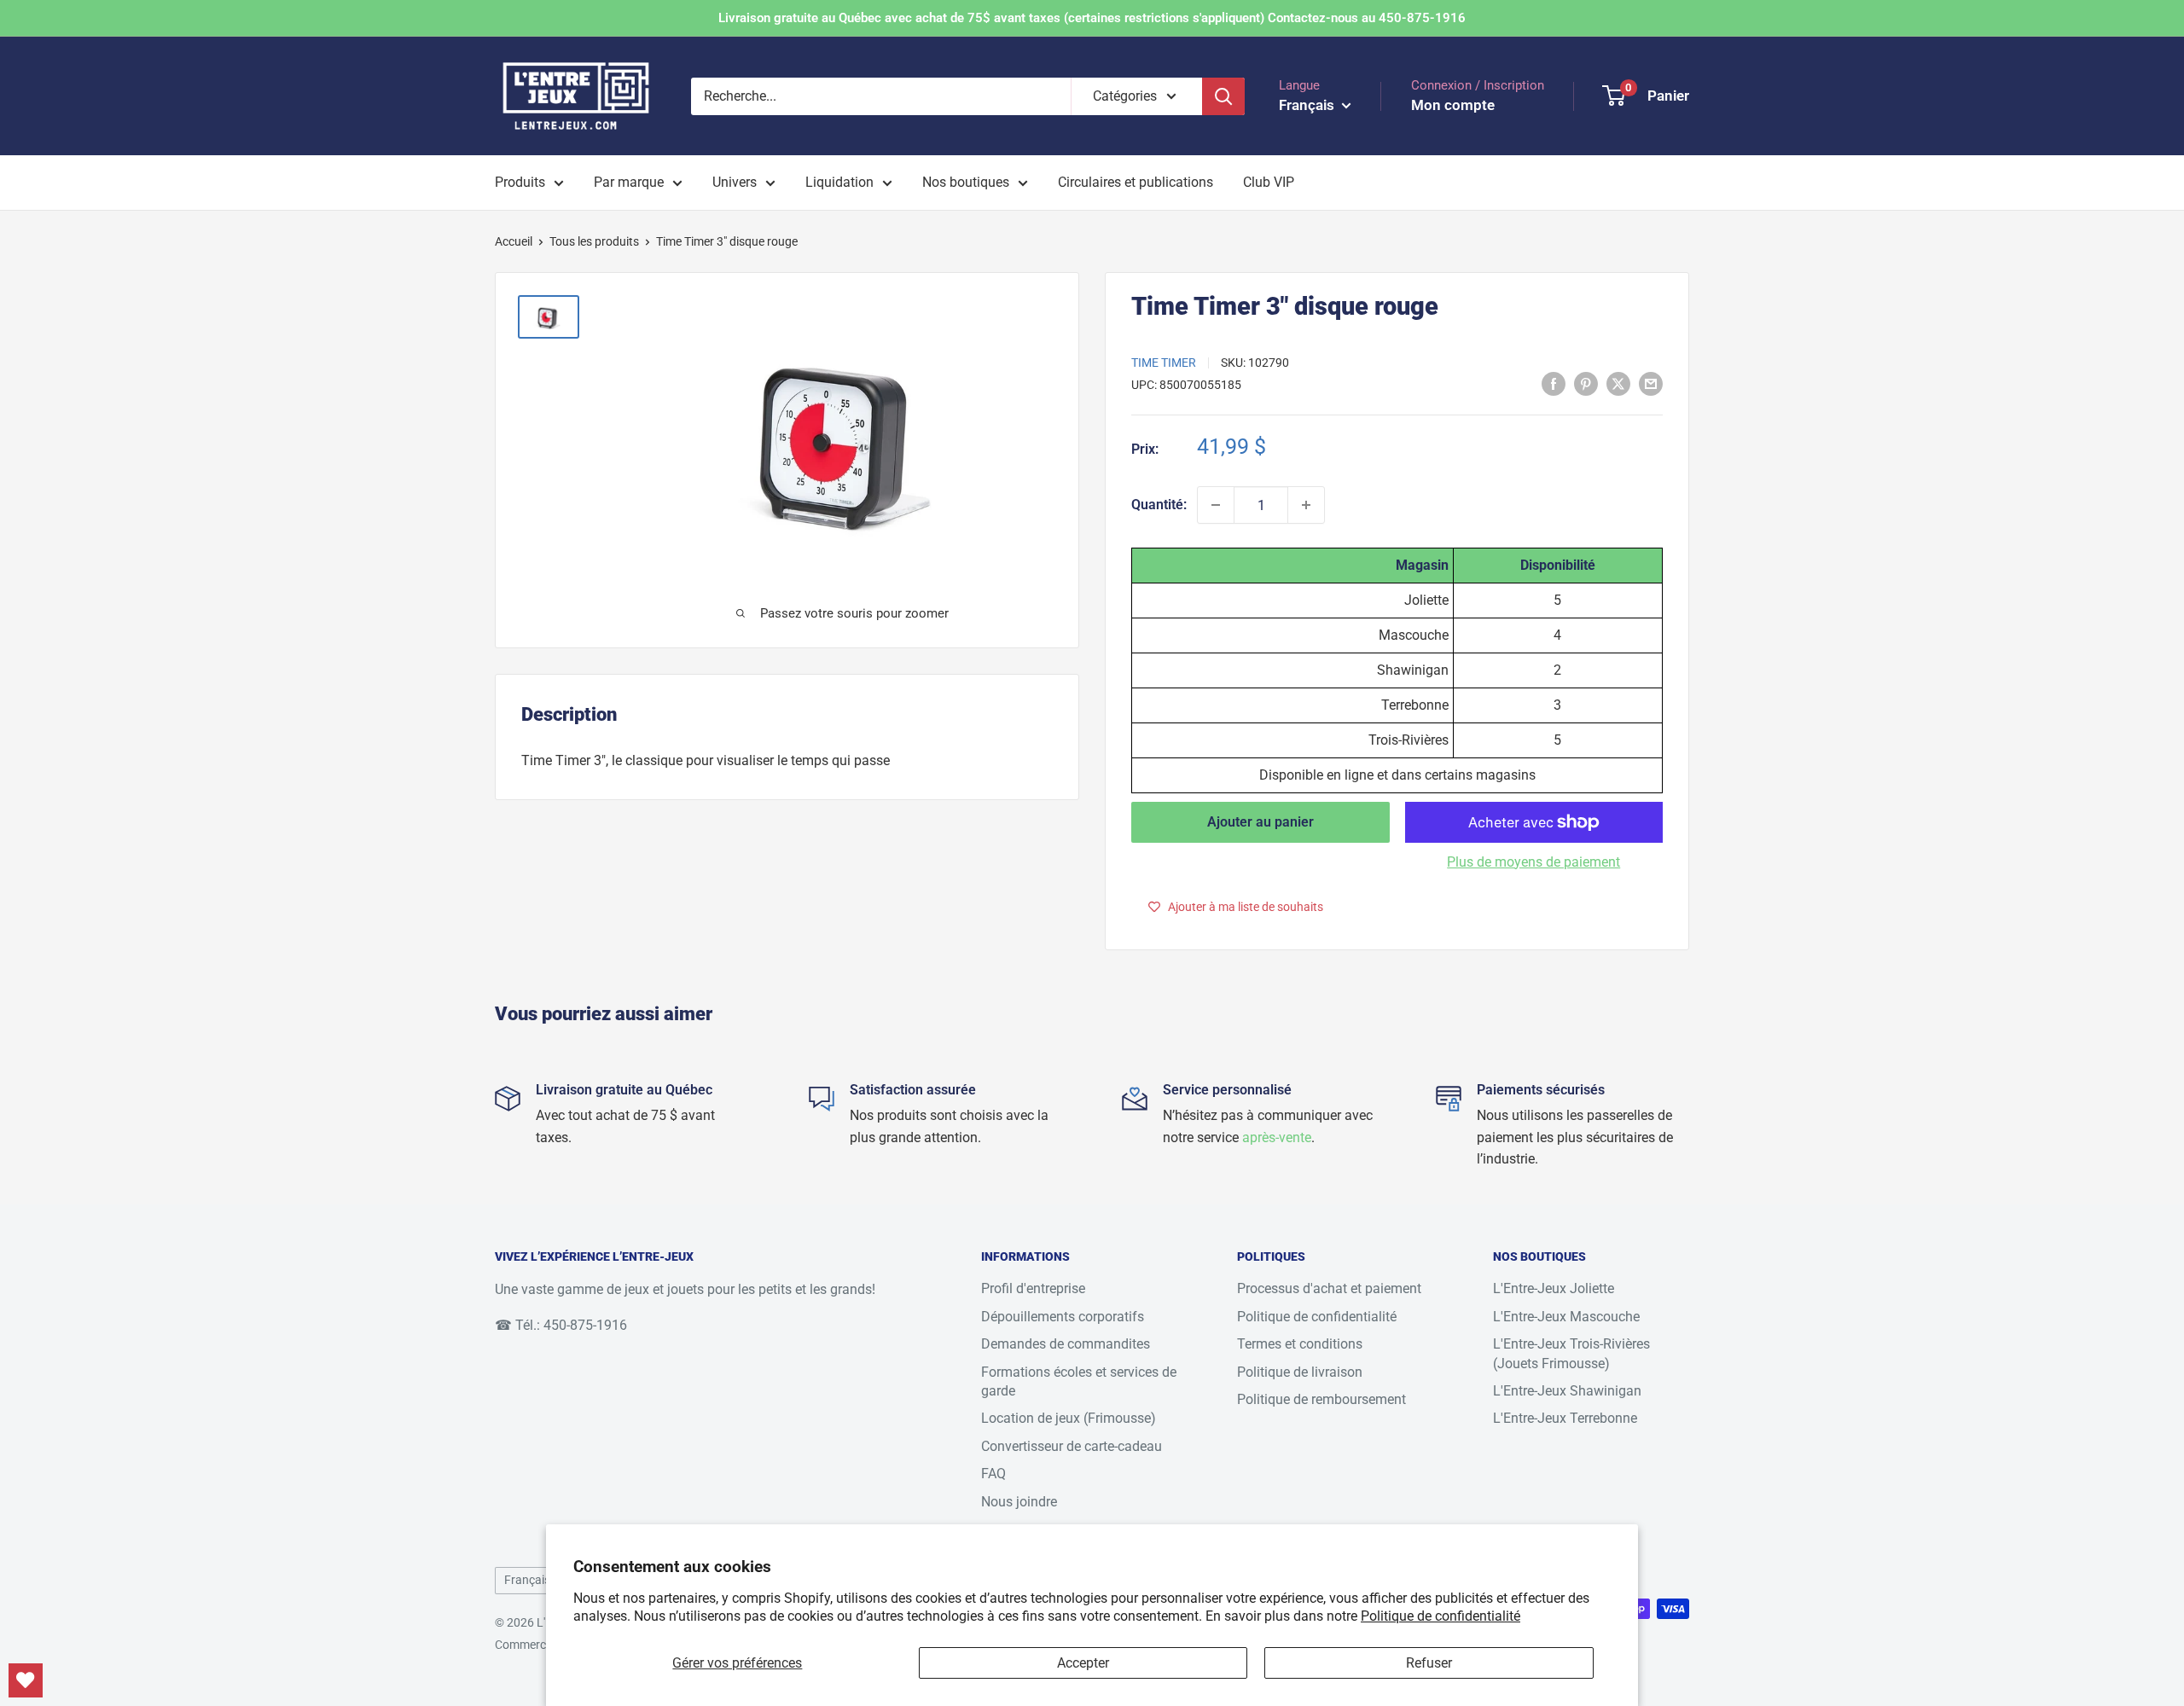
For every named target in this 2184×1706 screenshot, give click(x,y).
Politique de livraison (1300, 1372)
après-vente (1277, 1137)
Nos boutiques (966, 182)
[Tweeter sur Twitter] (1618, 383)
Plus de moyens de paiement (1533, 862)
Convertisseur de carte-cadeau (1072, 1446)
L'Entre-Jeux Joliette (1554, 1288)
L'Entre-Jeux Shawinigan (1567, 1391)
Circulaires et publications (1136, 182)
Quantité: (1159, 505)
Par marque (629, 182)
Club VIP (1269, 182)
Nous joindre (1019, 1502)
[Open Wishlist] (26, 1680)
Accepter (1083, 1663)
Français (527, 1580)
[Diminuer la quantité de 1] (1216, 505)
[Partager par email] (1651, 383)
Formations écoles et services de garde (1079, 1381)
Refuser (1429, 1663)
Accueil (514, 241)
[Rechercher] (1223, 96)
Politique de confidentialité (1441, 1616)
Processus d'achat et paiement (1329, 1288)
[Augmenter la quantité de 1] (1306, 505)
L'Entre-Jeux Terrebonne (1565, 1418)
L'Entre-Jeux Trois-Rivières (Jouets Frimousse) (1571, 1353)
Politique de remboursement (1321, 1399)
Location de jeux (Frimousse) (1069, 1418)
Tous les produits (594, 241)
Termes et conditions (1300, 1344)
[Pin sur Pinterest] (1586, 383)
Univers (735, 182)
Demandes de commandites (1066, 1344)
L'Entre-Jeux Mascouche (1566, 1317)
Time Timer (1164, 363)
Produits (520, 182)
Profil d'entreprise (1033, 1288)
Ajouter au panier (1260, 822)
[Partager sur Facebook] (1554, 383)
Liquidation (839, 182)
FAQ (993, 1474)
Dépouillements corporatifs (1063, 1317)
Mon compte (1453, 105)
